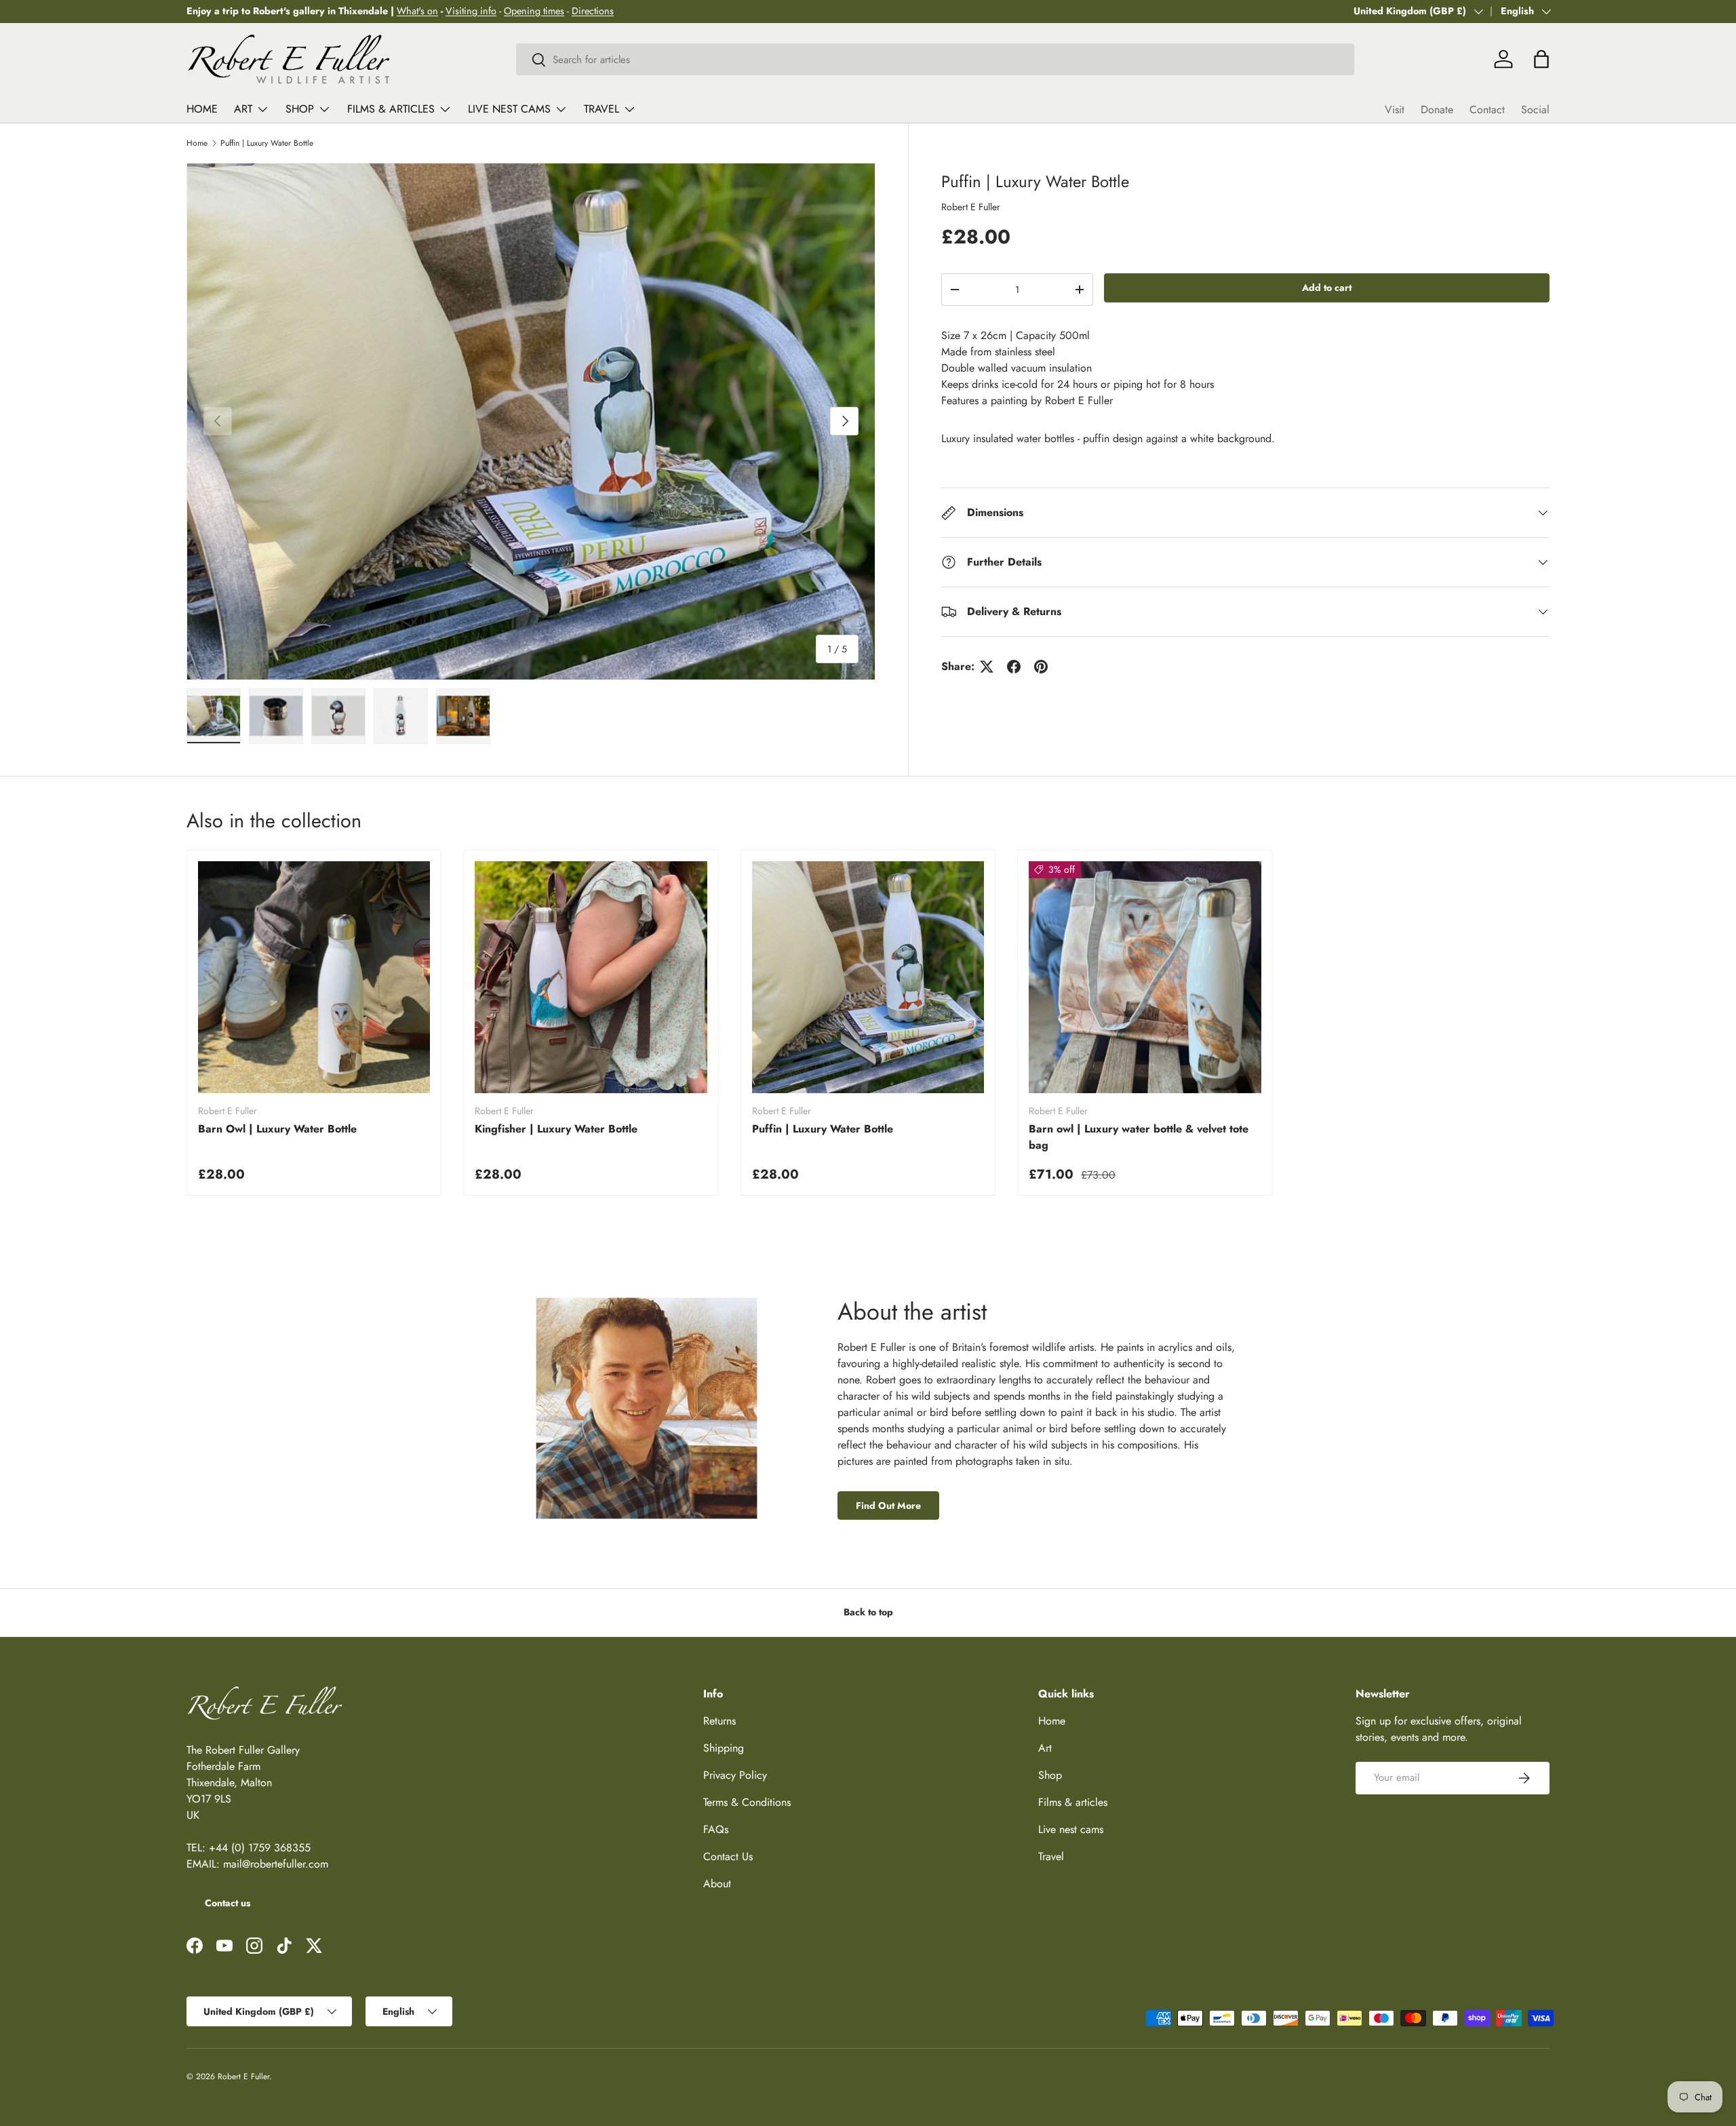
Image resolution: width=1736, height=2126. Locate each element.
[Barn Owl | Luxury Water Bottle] (314, 977)
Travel (601, 109)
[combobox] (935, 59)
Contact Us (728, 1856)
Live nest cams (509, 109)
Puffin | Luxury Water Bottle (267, 143)
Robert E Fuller (971, 207)
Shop (300, 109)
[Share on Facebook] (1014, 667)
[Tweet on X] (987, 667)
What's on (417, 11)
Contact (1487, 110)
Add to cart (1327, 288)
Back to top (868, 1612)
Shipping (724, 1748)
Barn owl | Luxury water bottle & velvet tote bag (1139, 1137)
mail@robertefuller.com (276, 1864)
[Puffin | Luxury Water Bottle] (868, 977)
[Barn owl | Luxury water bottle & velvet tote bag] (1145, 977)
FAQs (716, 1829)
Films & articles (391, 109)
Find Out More (888, 1505)
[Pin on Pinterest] (1041, 667)
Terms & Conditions (747, 1802)
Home (202, 109)
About (717, 1884)
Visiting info (471, 11)
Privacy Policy (735, 1775)
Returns (719, 1721)
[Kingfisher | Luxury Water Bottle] (591, 977)
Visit (1395, 110)
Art (243, 109)
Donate (1437, 110)
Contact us (228, 1903)
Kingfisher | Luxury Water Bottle (556, 1129)
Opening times (534, 11)
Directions (593, 11)
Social (1535, 110)
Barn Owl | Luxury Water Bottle (277, 1129)
